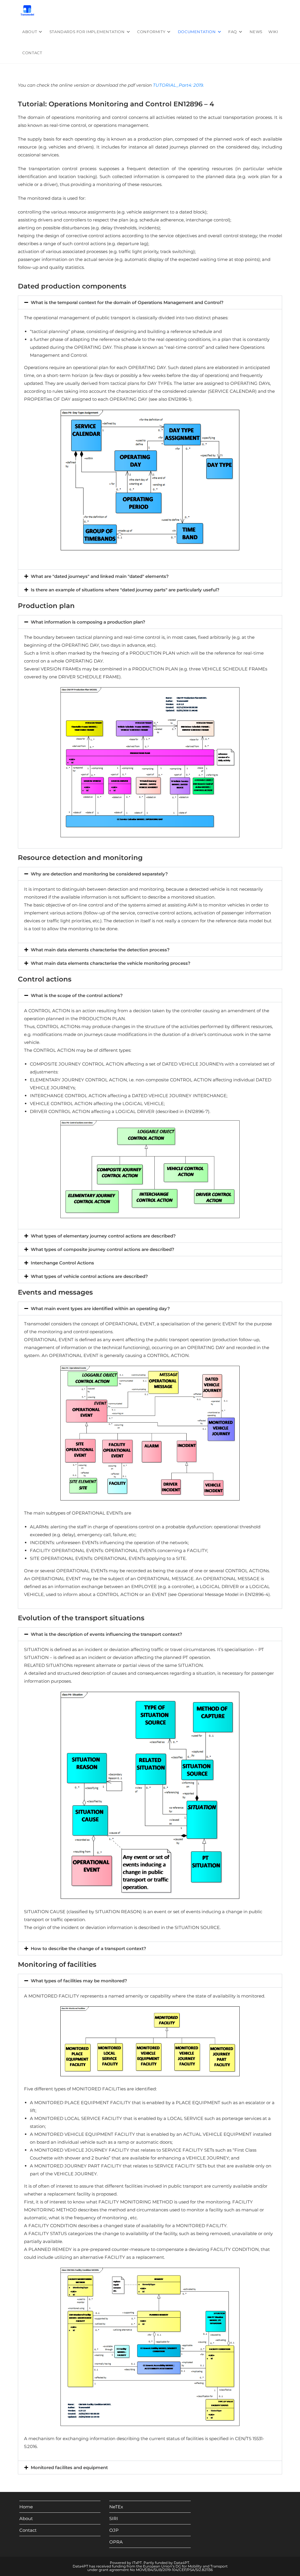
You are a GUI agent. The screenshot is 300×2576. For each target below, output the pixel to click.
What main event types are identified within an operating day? (100, 1309)
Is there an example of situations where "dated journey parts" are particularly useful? (125, 590)
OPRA (116, 2542)
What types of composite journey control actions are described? (103, 1249)
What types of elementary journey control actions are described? (103, 1236)
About (26, 2518)
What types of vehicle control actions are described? (89, 1276)
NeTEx (116, 2507)
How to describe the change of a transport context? (88, 1948)
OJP (114, 2530)
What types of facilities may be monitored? (79, 1981)
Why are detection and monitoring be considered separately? (99, 874)
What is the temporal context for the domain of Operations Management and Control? (127, 302)
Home (26, 2507)
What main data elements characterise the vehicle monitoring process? (111, 963)
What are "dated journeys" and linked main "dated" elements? (100, 576)
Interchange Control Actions (62, 1263)
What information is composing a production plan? (88, 622)
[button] (150, 302)
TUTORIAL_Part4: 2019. (178, 85)
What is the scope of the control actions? (77, 995)
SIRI (114, 2518)
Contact (28, 2530)
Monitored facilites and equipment (69, 2467)
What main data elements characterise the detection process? (100, 950)
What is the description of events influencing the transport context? (106, 1634)
